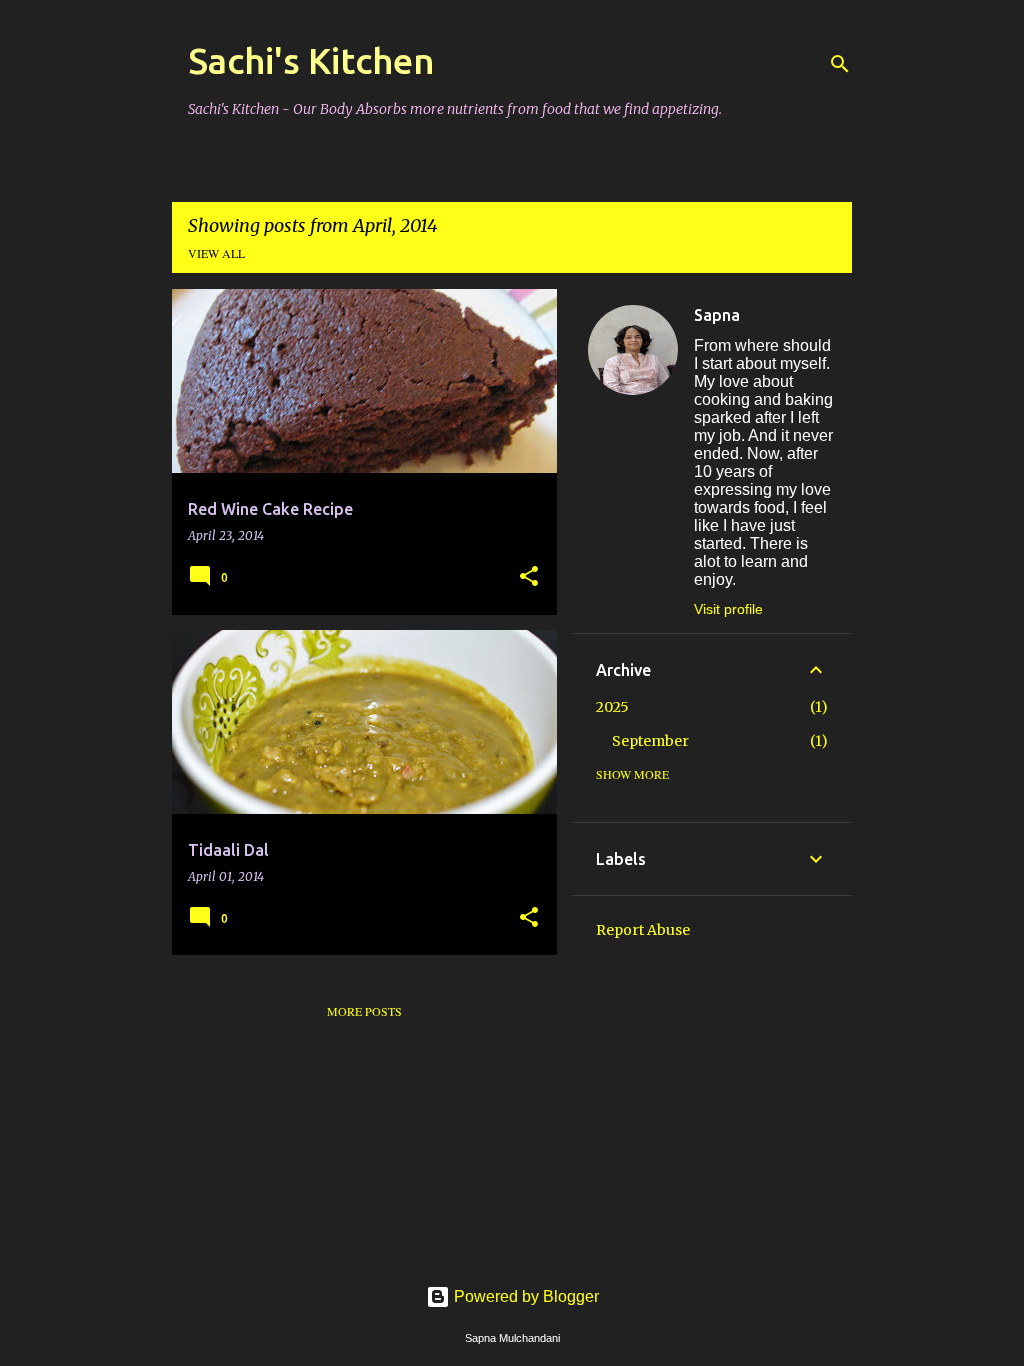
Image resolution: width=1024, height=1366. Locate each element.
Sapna (717, 315)
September (650, 741)
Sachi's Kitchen (311, 60)
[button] (529, 577)
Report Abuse (643, 930)
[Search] (840, 64)
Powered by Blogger (524, 1296)
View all (216, 253)
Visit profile (728, 609)
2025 (612, 707)
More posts (364, 1011)
